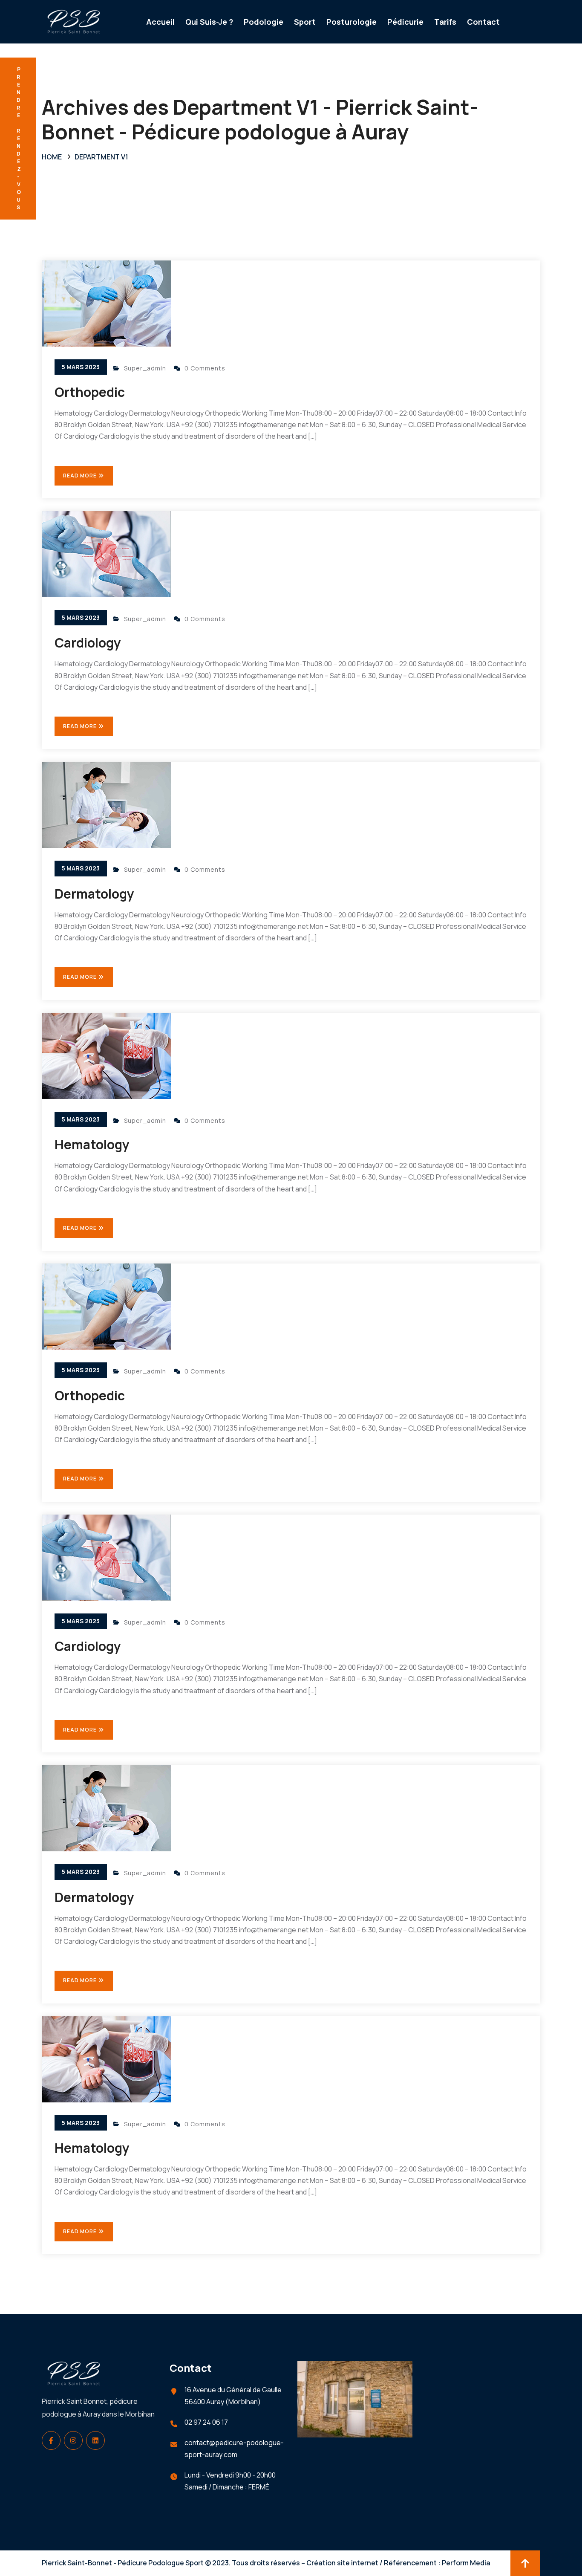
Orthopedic (90, 392)
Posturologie (352, 22)
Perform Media (466, 2563)
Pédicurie (405, 22)
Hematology (92, 1144)
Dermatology (94, 894)
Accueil (160, 22)
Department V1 (101, 157)
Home (52, 157)
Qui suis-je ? (209, 22)
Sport (305, 22)
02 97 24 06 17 (206, 2422)
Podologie (264, 22)
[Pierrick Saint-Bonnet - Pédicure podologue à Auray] (74, 21)
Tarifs (445, 22)
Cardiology (88, 643)
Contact (483, 22)
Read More (81, 476)
